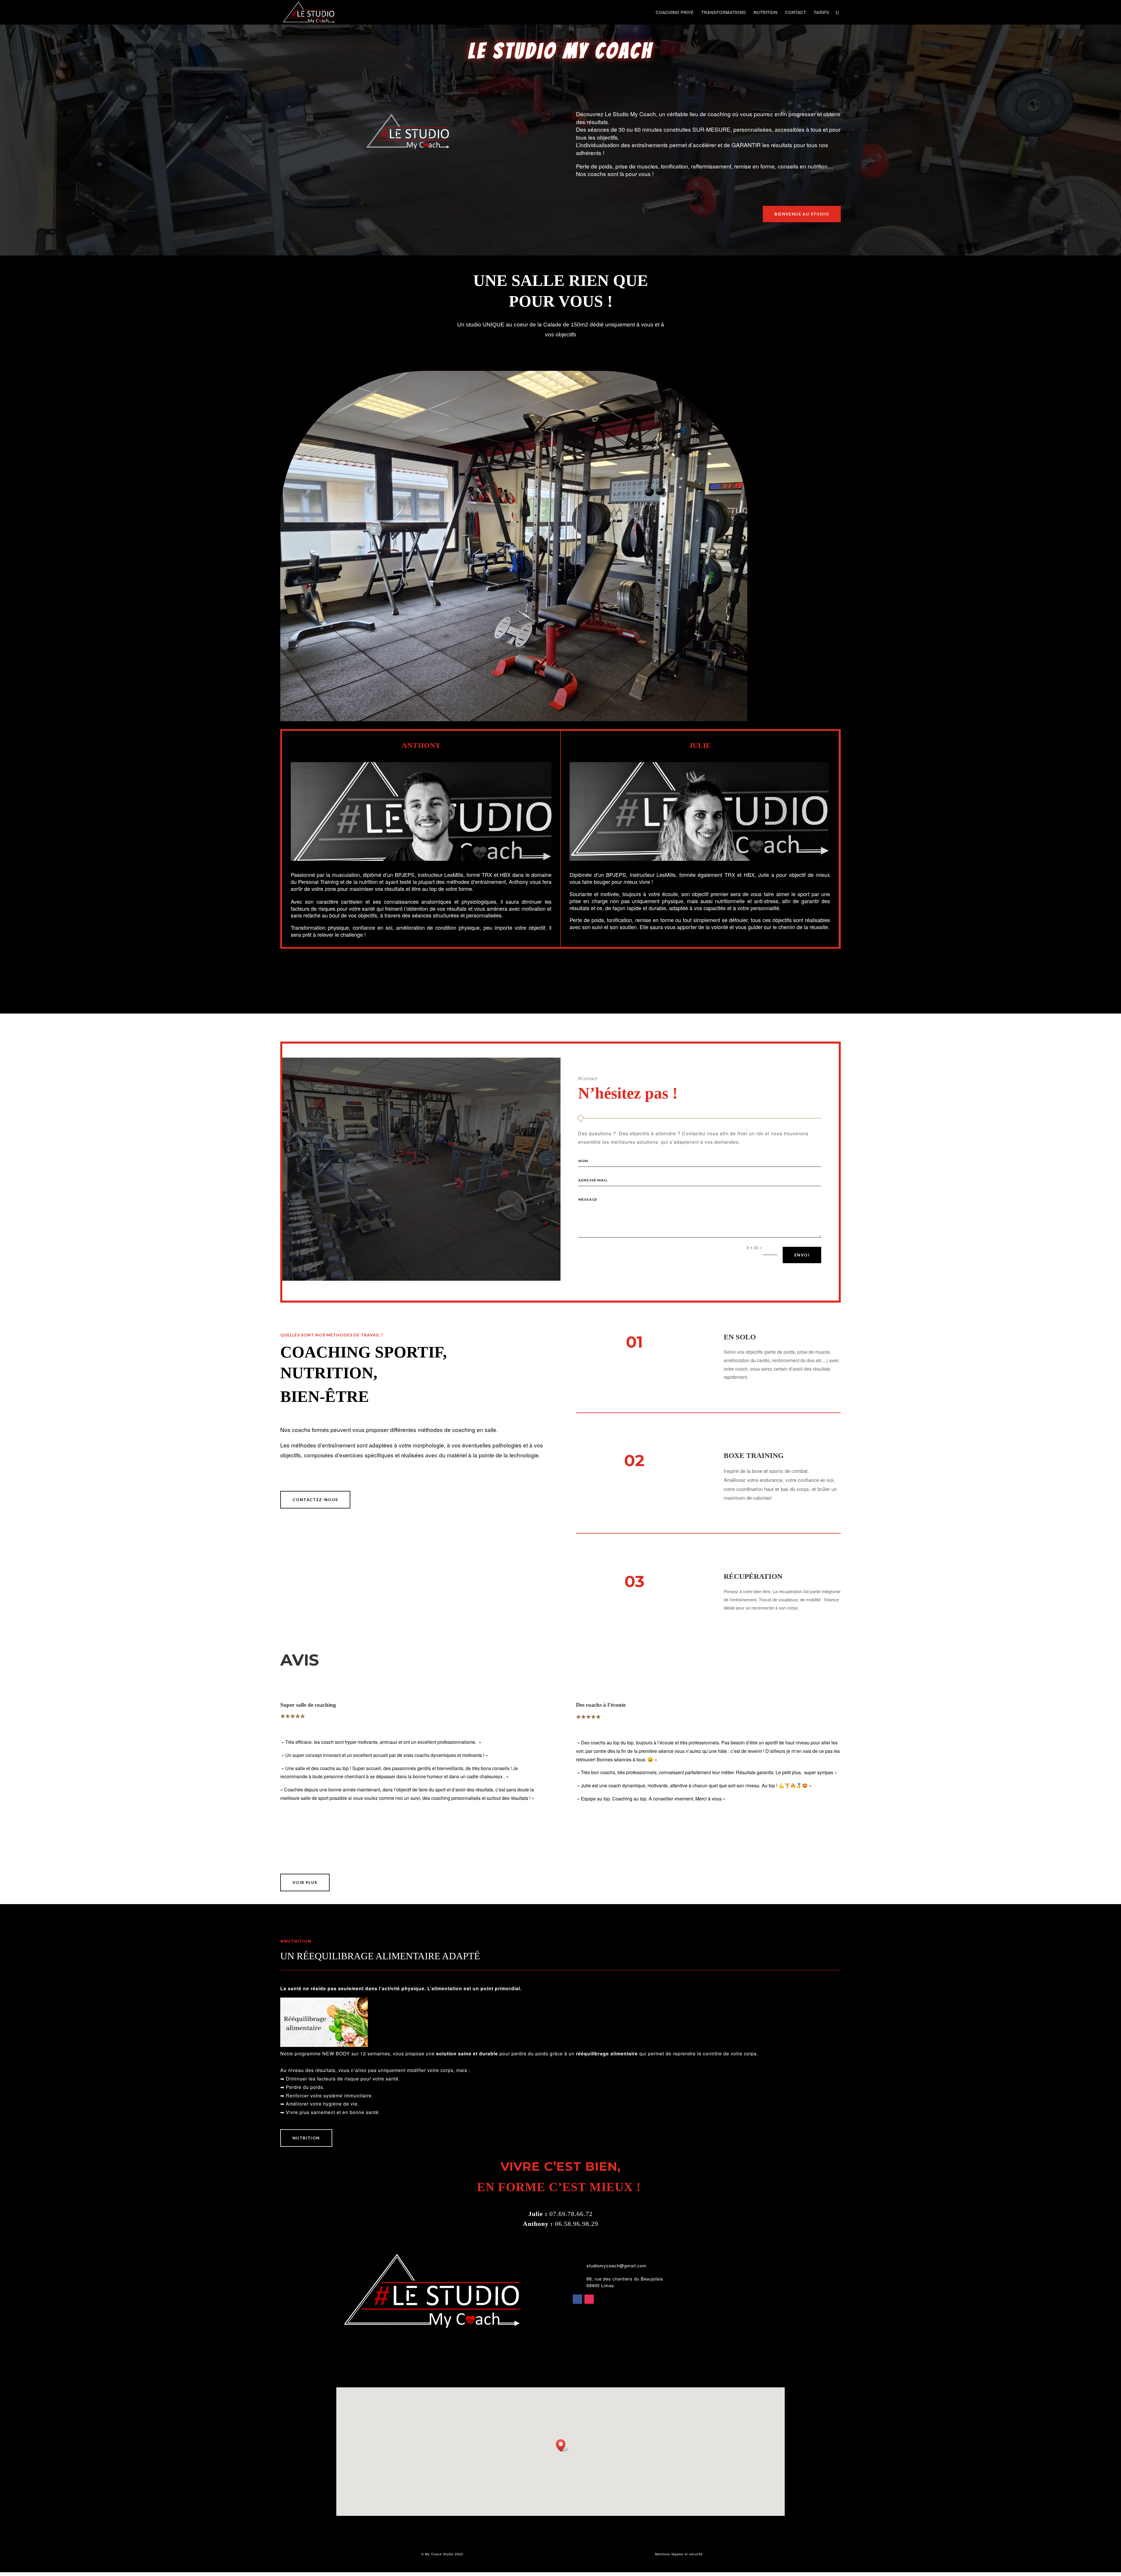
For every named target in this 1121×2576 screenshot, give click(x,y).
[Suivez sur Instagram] (589, 2299)
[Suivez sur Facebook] (577, 2299)
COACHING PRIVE (675, 13)
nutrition (306, 2138)
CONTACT (796, 13)
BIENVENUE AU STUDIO (802, 214)
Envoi (802, 1255)
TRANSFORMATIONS (724, 13)
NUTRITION (765, 13)
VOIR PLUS (305, 1882)
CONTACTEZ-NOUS (315, 1500)
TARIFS (821, 13)
